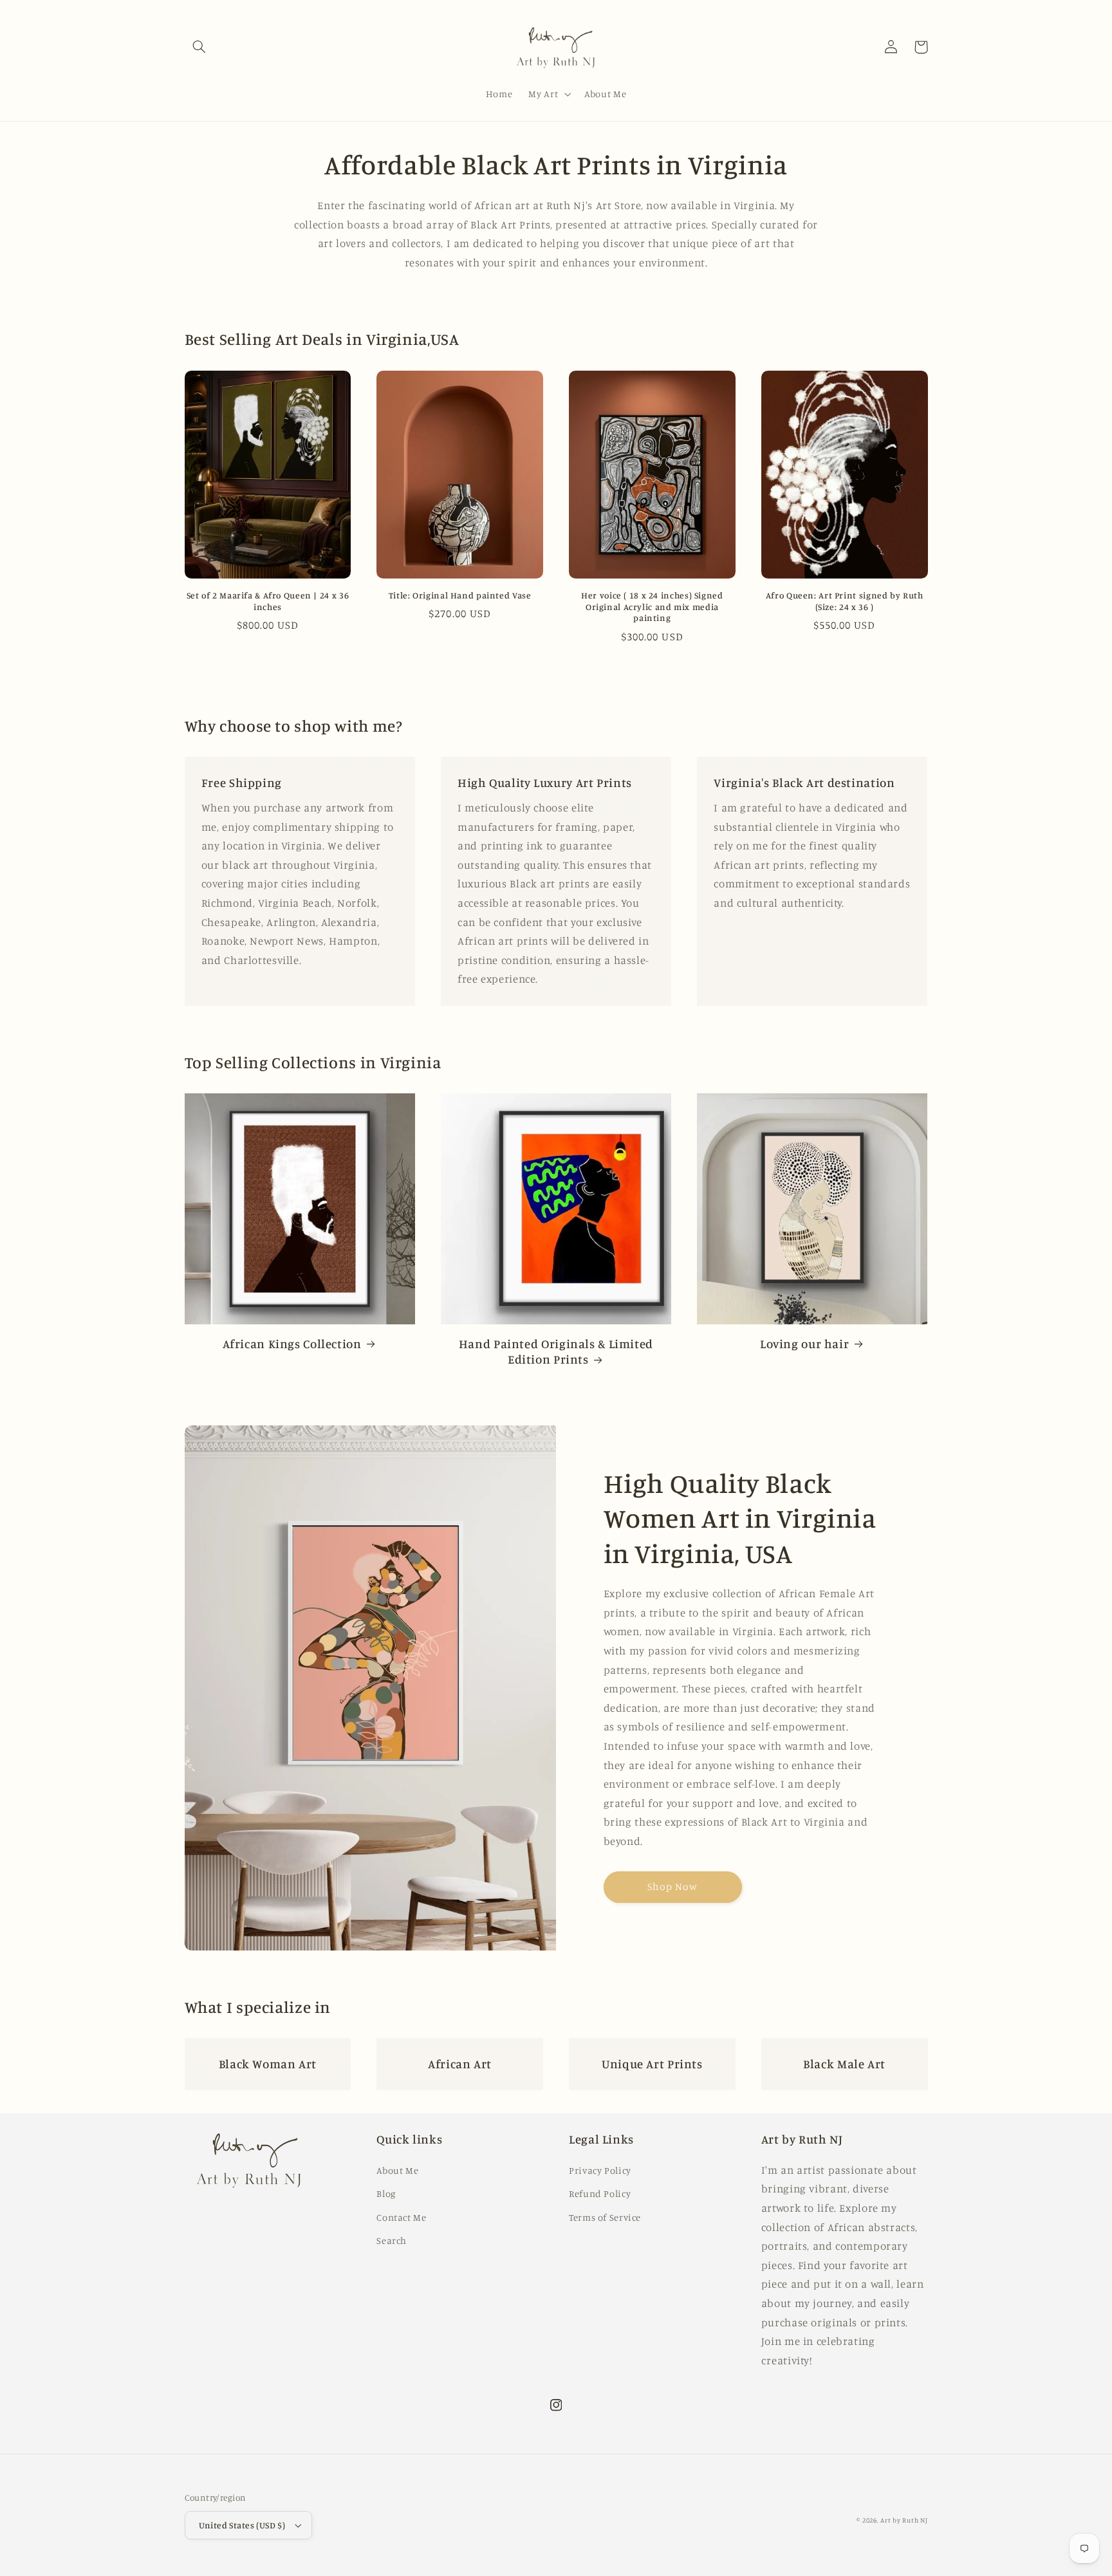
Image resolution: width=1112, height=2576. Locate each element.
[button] (199, 47)
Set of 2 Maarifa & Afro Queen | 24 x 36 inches (268, 601)
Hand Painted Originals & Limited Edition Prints (556, 1351)
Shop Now (672, 1886)
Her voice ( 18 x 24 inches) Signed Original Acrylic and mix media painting (652, 607)
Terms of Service (605, 2217)
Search (392, 2240)
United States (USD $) (242, 2525)
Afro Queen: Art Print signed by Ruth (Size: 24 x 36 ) (845, 601)
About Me (397, 2170)
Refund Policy (600, 2193)
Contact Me (401, 2217)
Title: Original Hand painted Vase (460, 595)
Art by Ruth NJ (904, 2520)
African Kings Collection (292, 1343)
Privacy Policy (600, 2170)
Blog (386, 2193)
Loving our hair (804, 1343)
